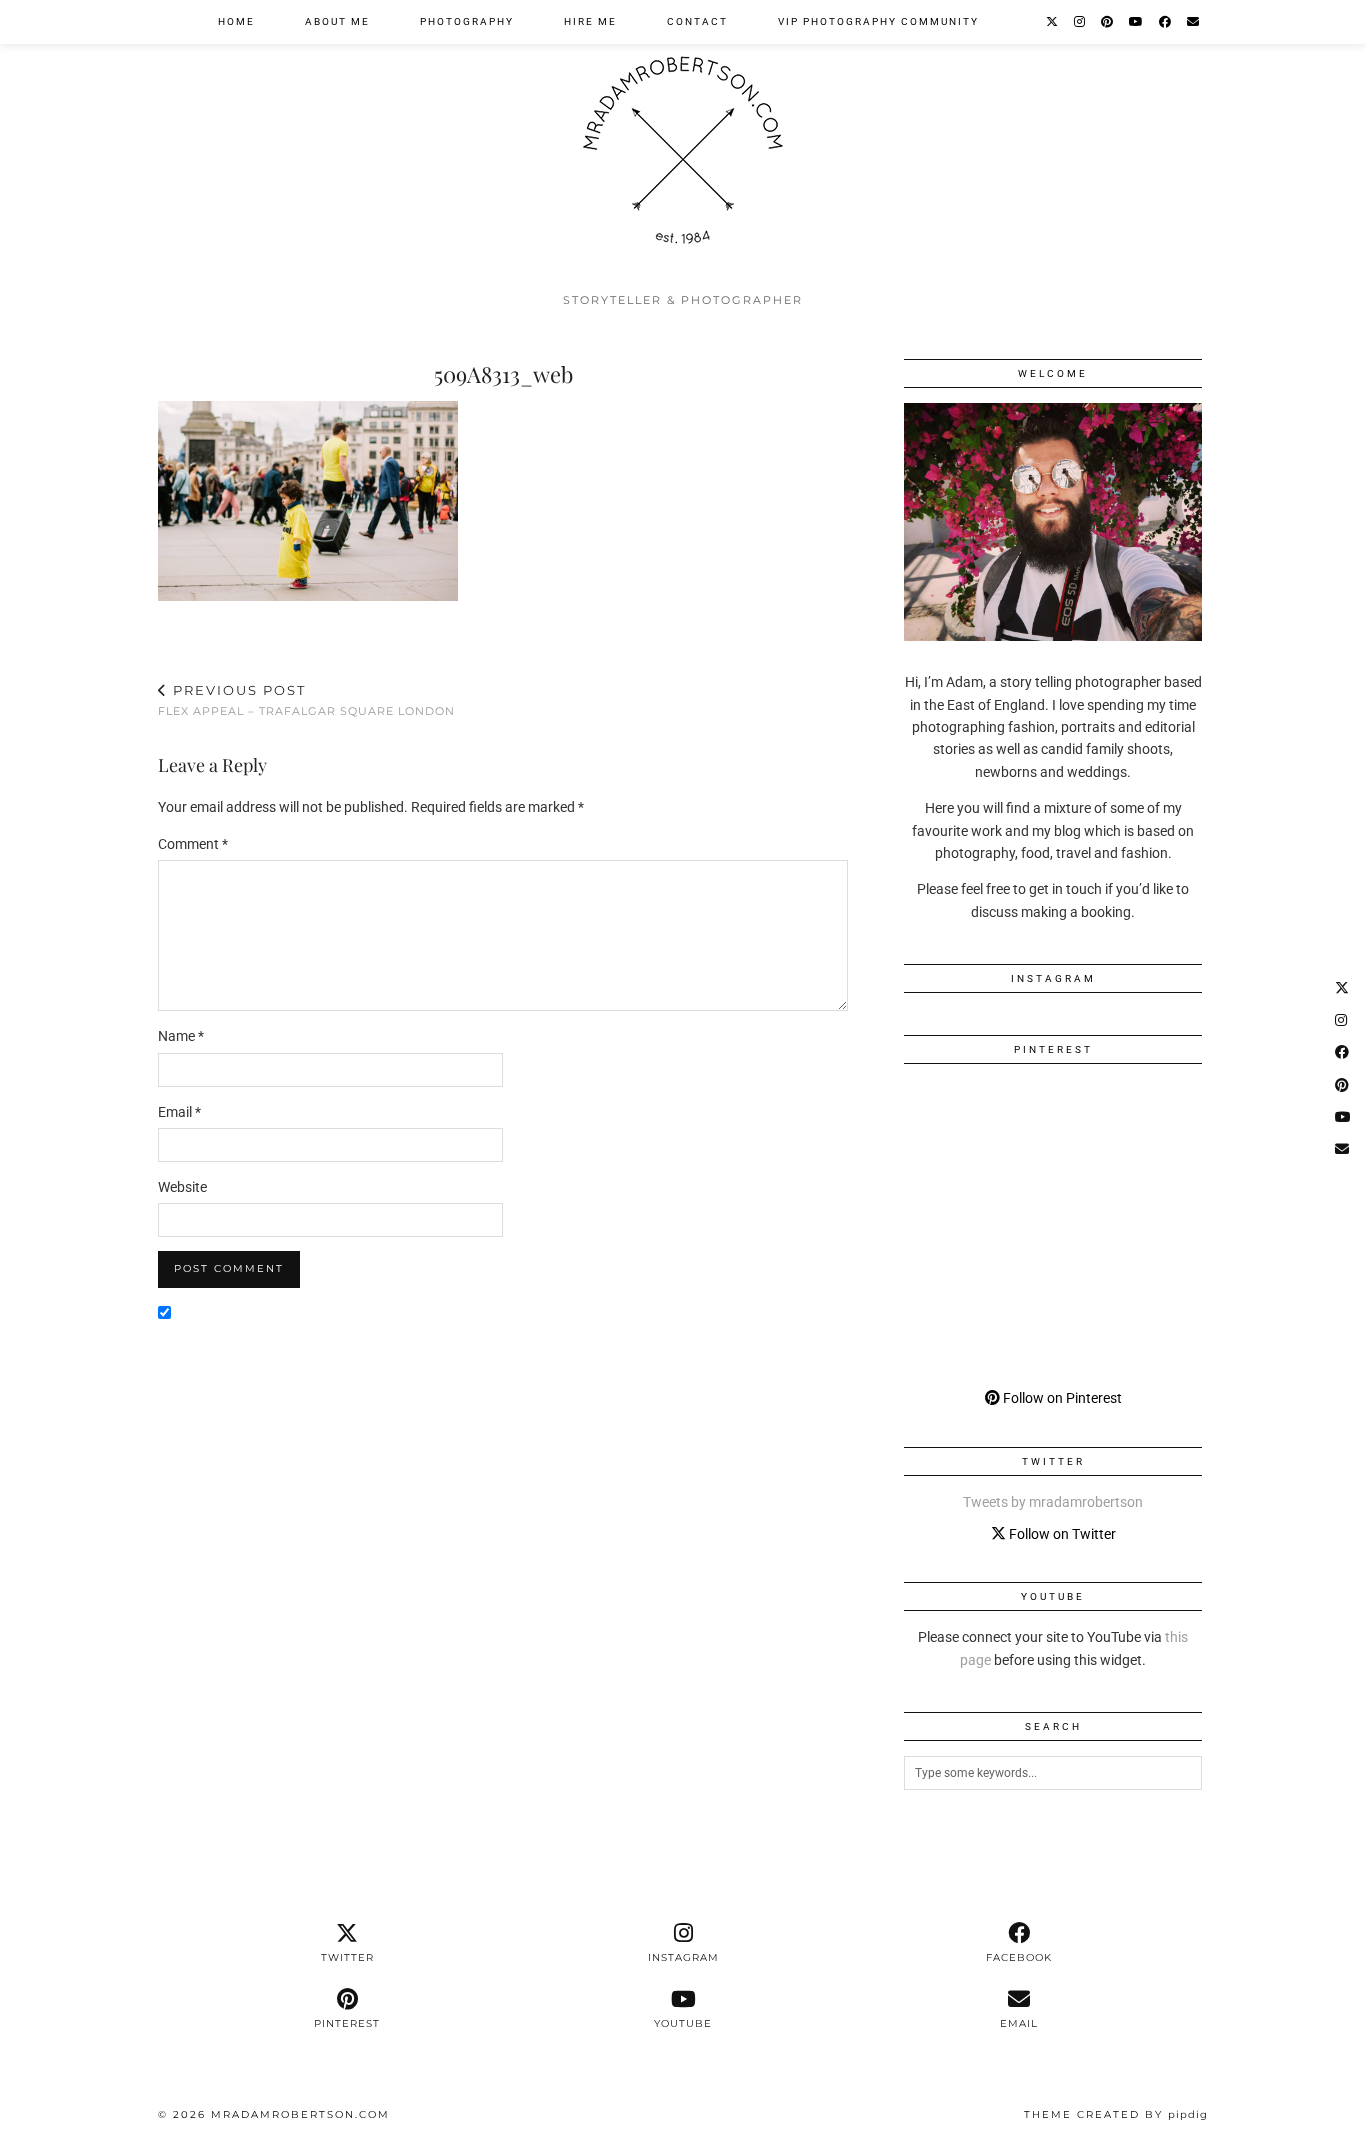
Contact (697, 21)
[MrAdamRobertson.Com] (683, 141)
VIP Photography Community (878, 21)
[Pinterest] (1108, 22)
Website (182, 1187)
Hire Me (590, 21)
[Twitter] (1053, 22)
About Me (337, 21)
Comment (193, 844)
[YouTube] (1137, 22)
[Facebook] (1166, 22)
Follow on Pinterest (1061, 1398)
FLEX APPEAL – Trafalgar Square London (306, 700)
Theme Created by (1116, 2114)
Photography (467, 21)
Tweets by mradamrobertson (1053, 1502)
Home (236, 21)
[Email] (1194, 22)
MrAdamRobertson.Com (300, 2114)
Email (179, 1112)
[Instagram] (1080, 22)
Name (181, 1036)
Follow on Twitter (1061, 1534)
